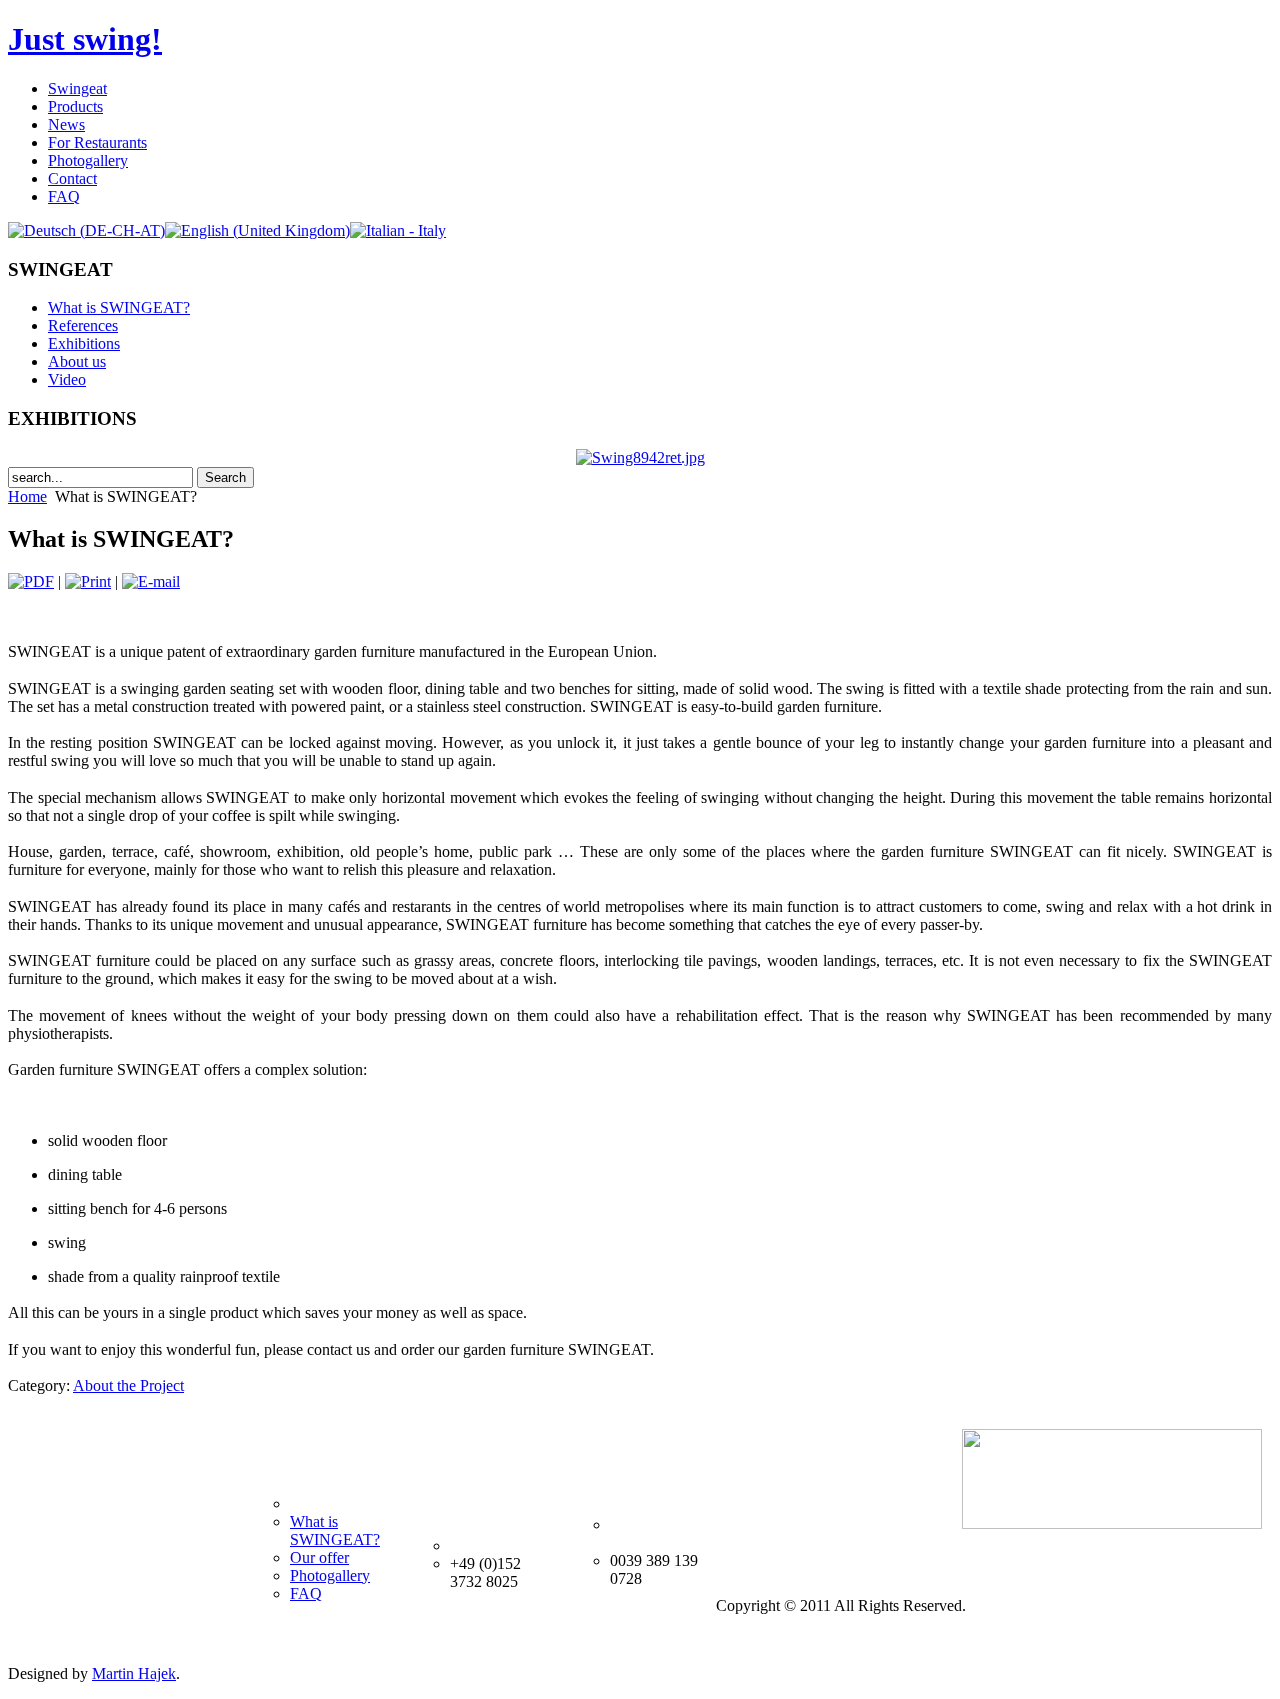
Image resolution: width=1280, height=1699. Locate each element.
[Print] (88, 581)
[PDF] (31, 581)
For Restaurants (97, 142)
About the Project (128, 1385)
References (83, 325)
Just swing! (85, 39)
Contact (72, 178)
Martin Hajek (134, 1673)
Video (67, 379)
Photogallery (88, 160)
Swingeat (77, 88)
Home (27, 496)
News (66, 124)
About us (77, 361)
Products (75, 106)
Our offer (319, 1557)
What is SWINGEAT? (119, 307)
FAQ (64, 196)
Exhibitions (84, 343)
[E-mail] (151, 581)
